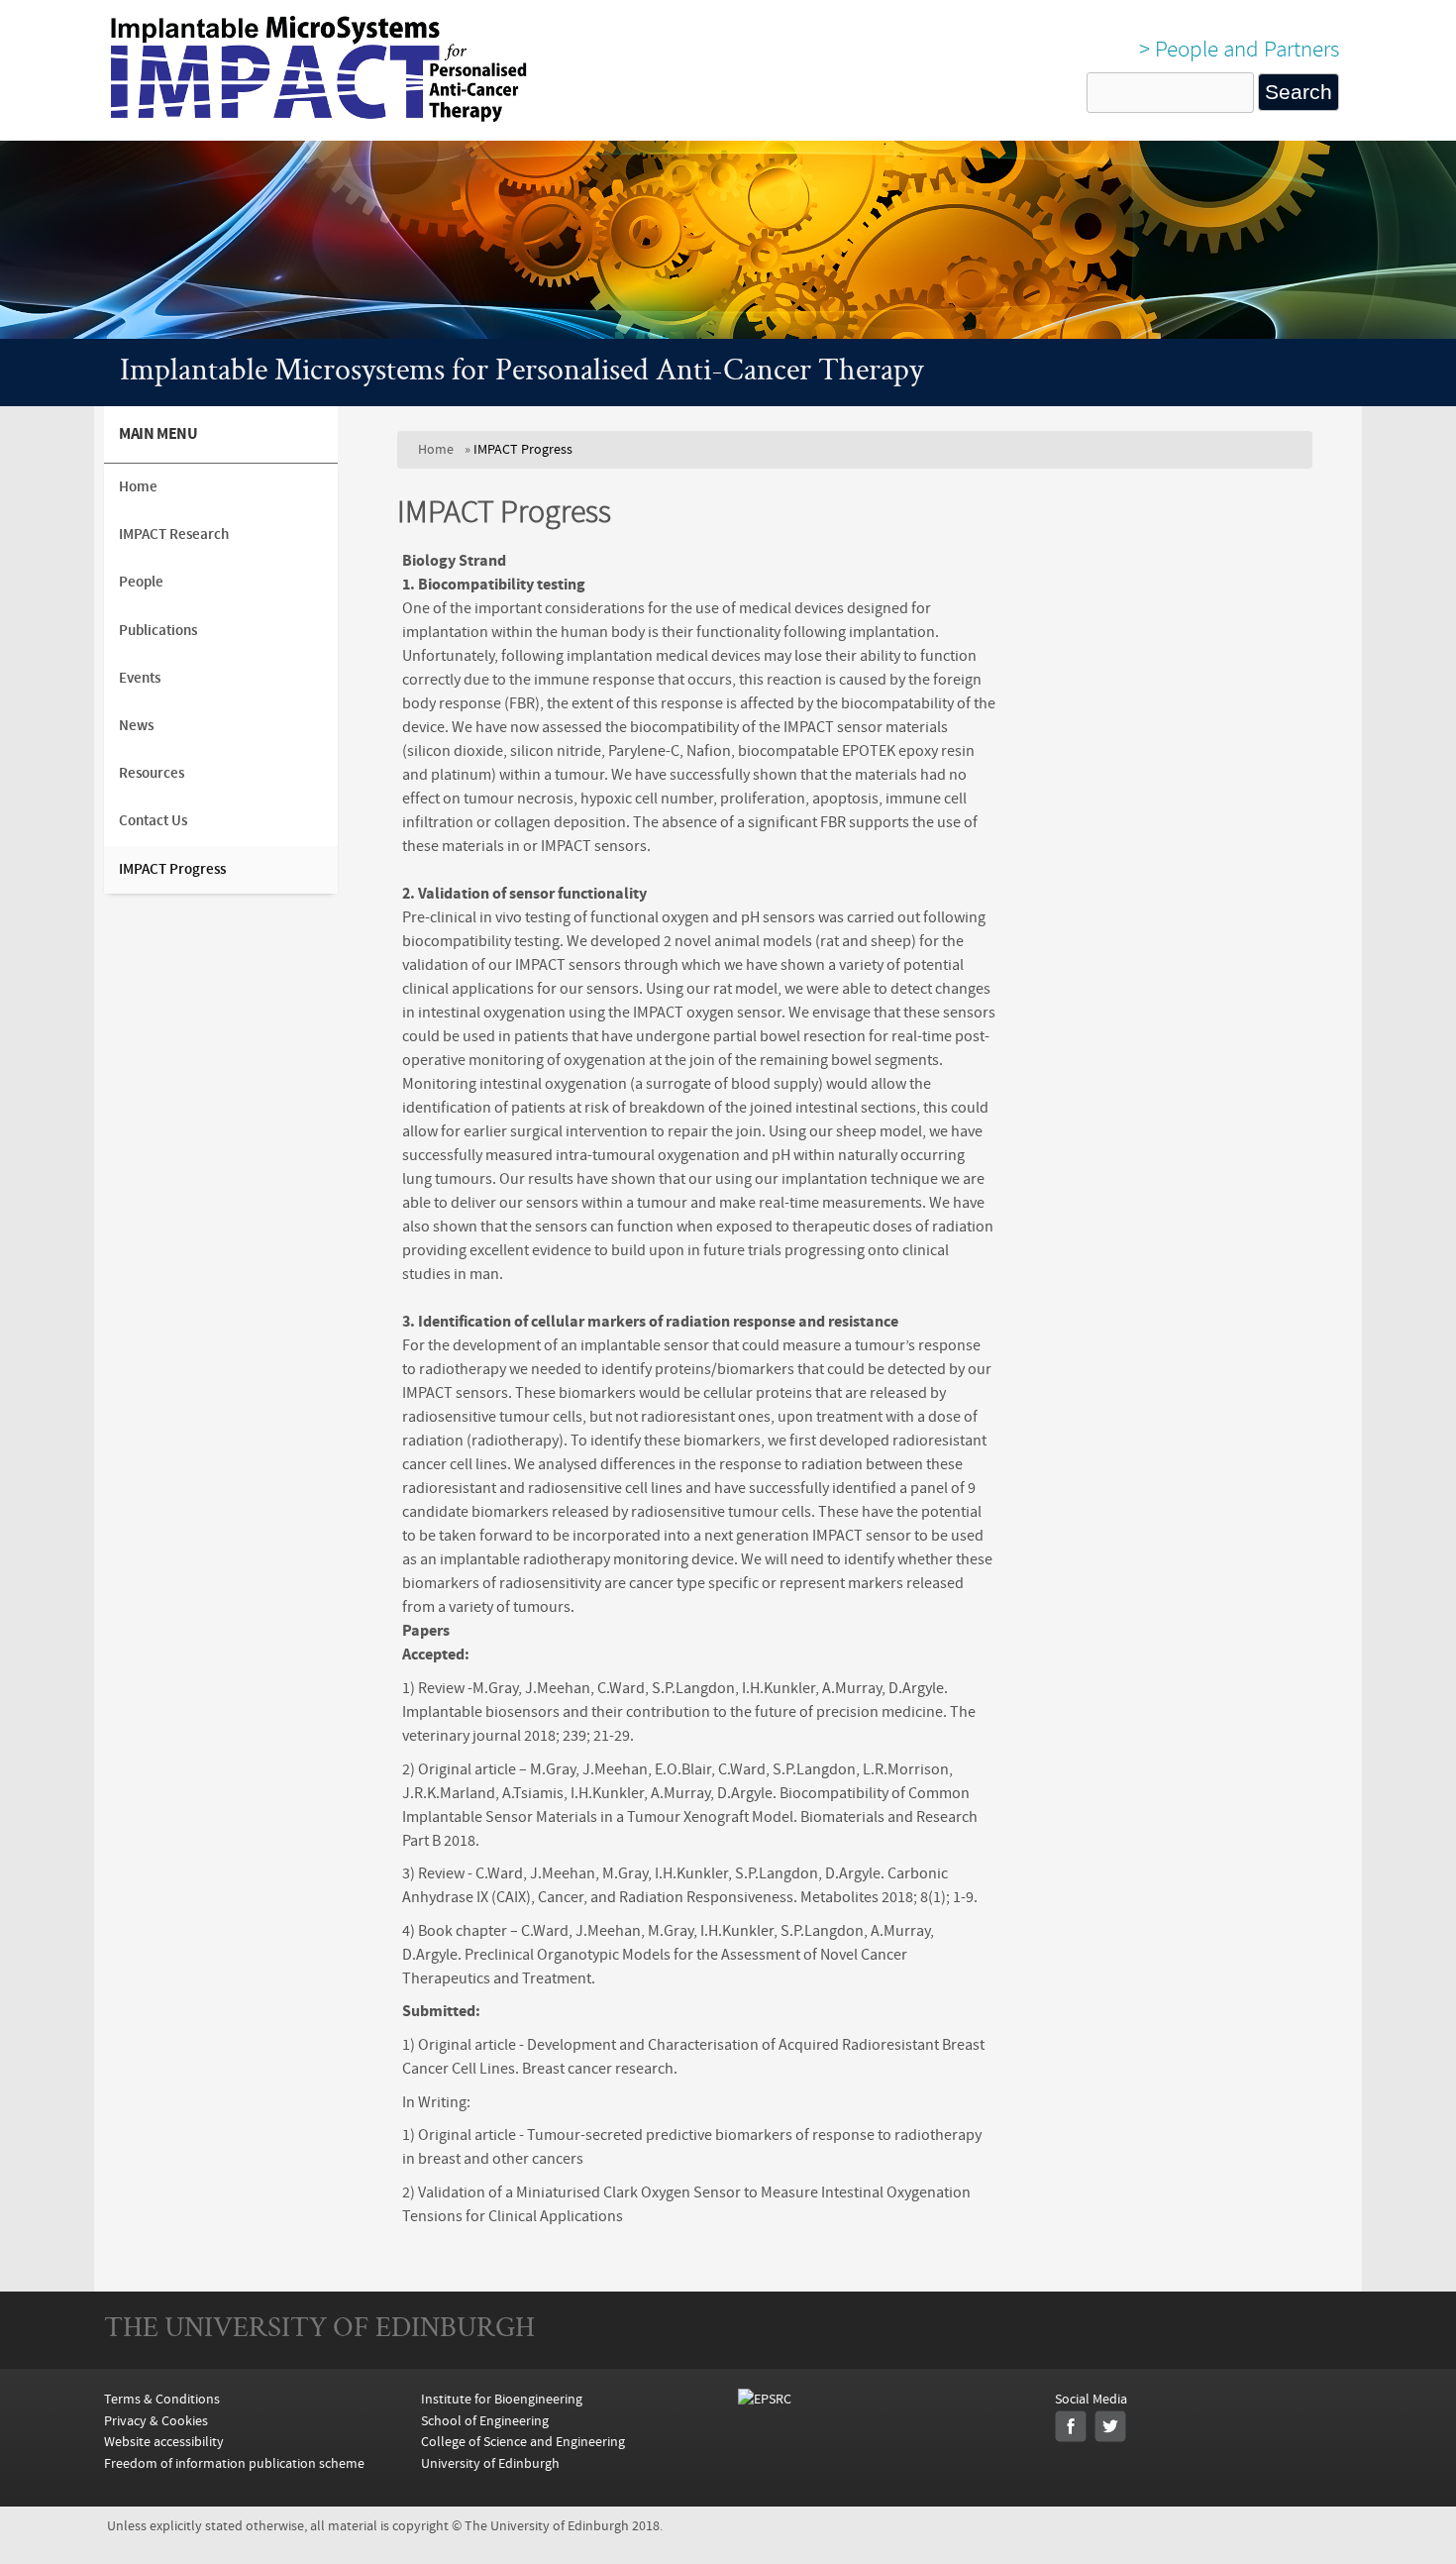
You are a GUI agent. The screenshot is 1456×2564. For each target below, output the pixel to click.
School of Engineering (485, 2421)
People (141, 582)
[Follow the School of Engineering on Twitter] (1110, 2426)
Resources (152, 773)
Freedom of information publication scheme (234, 2463)
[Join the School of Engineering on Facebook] (1071, 2426)
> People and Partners (1239, 49)
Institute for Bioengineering (502, 2399)
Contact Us (153, 821)
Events (140, 678)
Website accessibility (164, 2442)
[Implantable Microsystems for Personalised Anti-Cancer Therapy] (314, 119)
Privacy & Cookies (156, 2421)
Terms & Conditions (162, 2399)
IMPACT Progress (172, 869)
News (136, 726)
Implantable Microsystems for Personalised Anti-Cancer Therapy (521, 373)
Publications (158, 631)
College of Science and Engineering (523, 2442)
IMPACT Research (174, 534)
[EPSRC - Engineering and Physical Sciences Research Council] (765, 2399)
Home (436, 449)
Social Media (1091, 2399)
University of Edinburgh (490, 2463)
